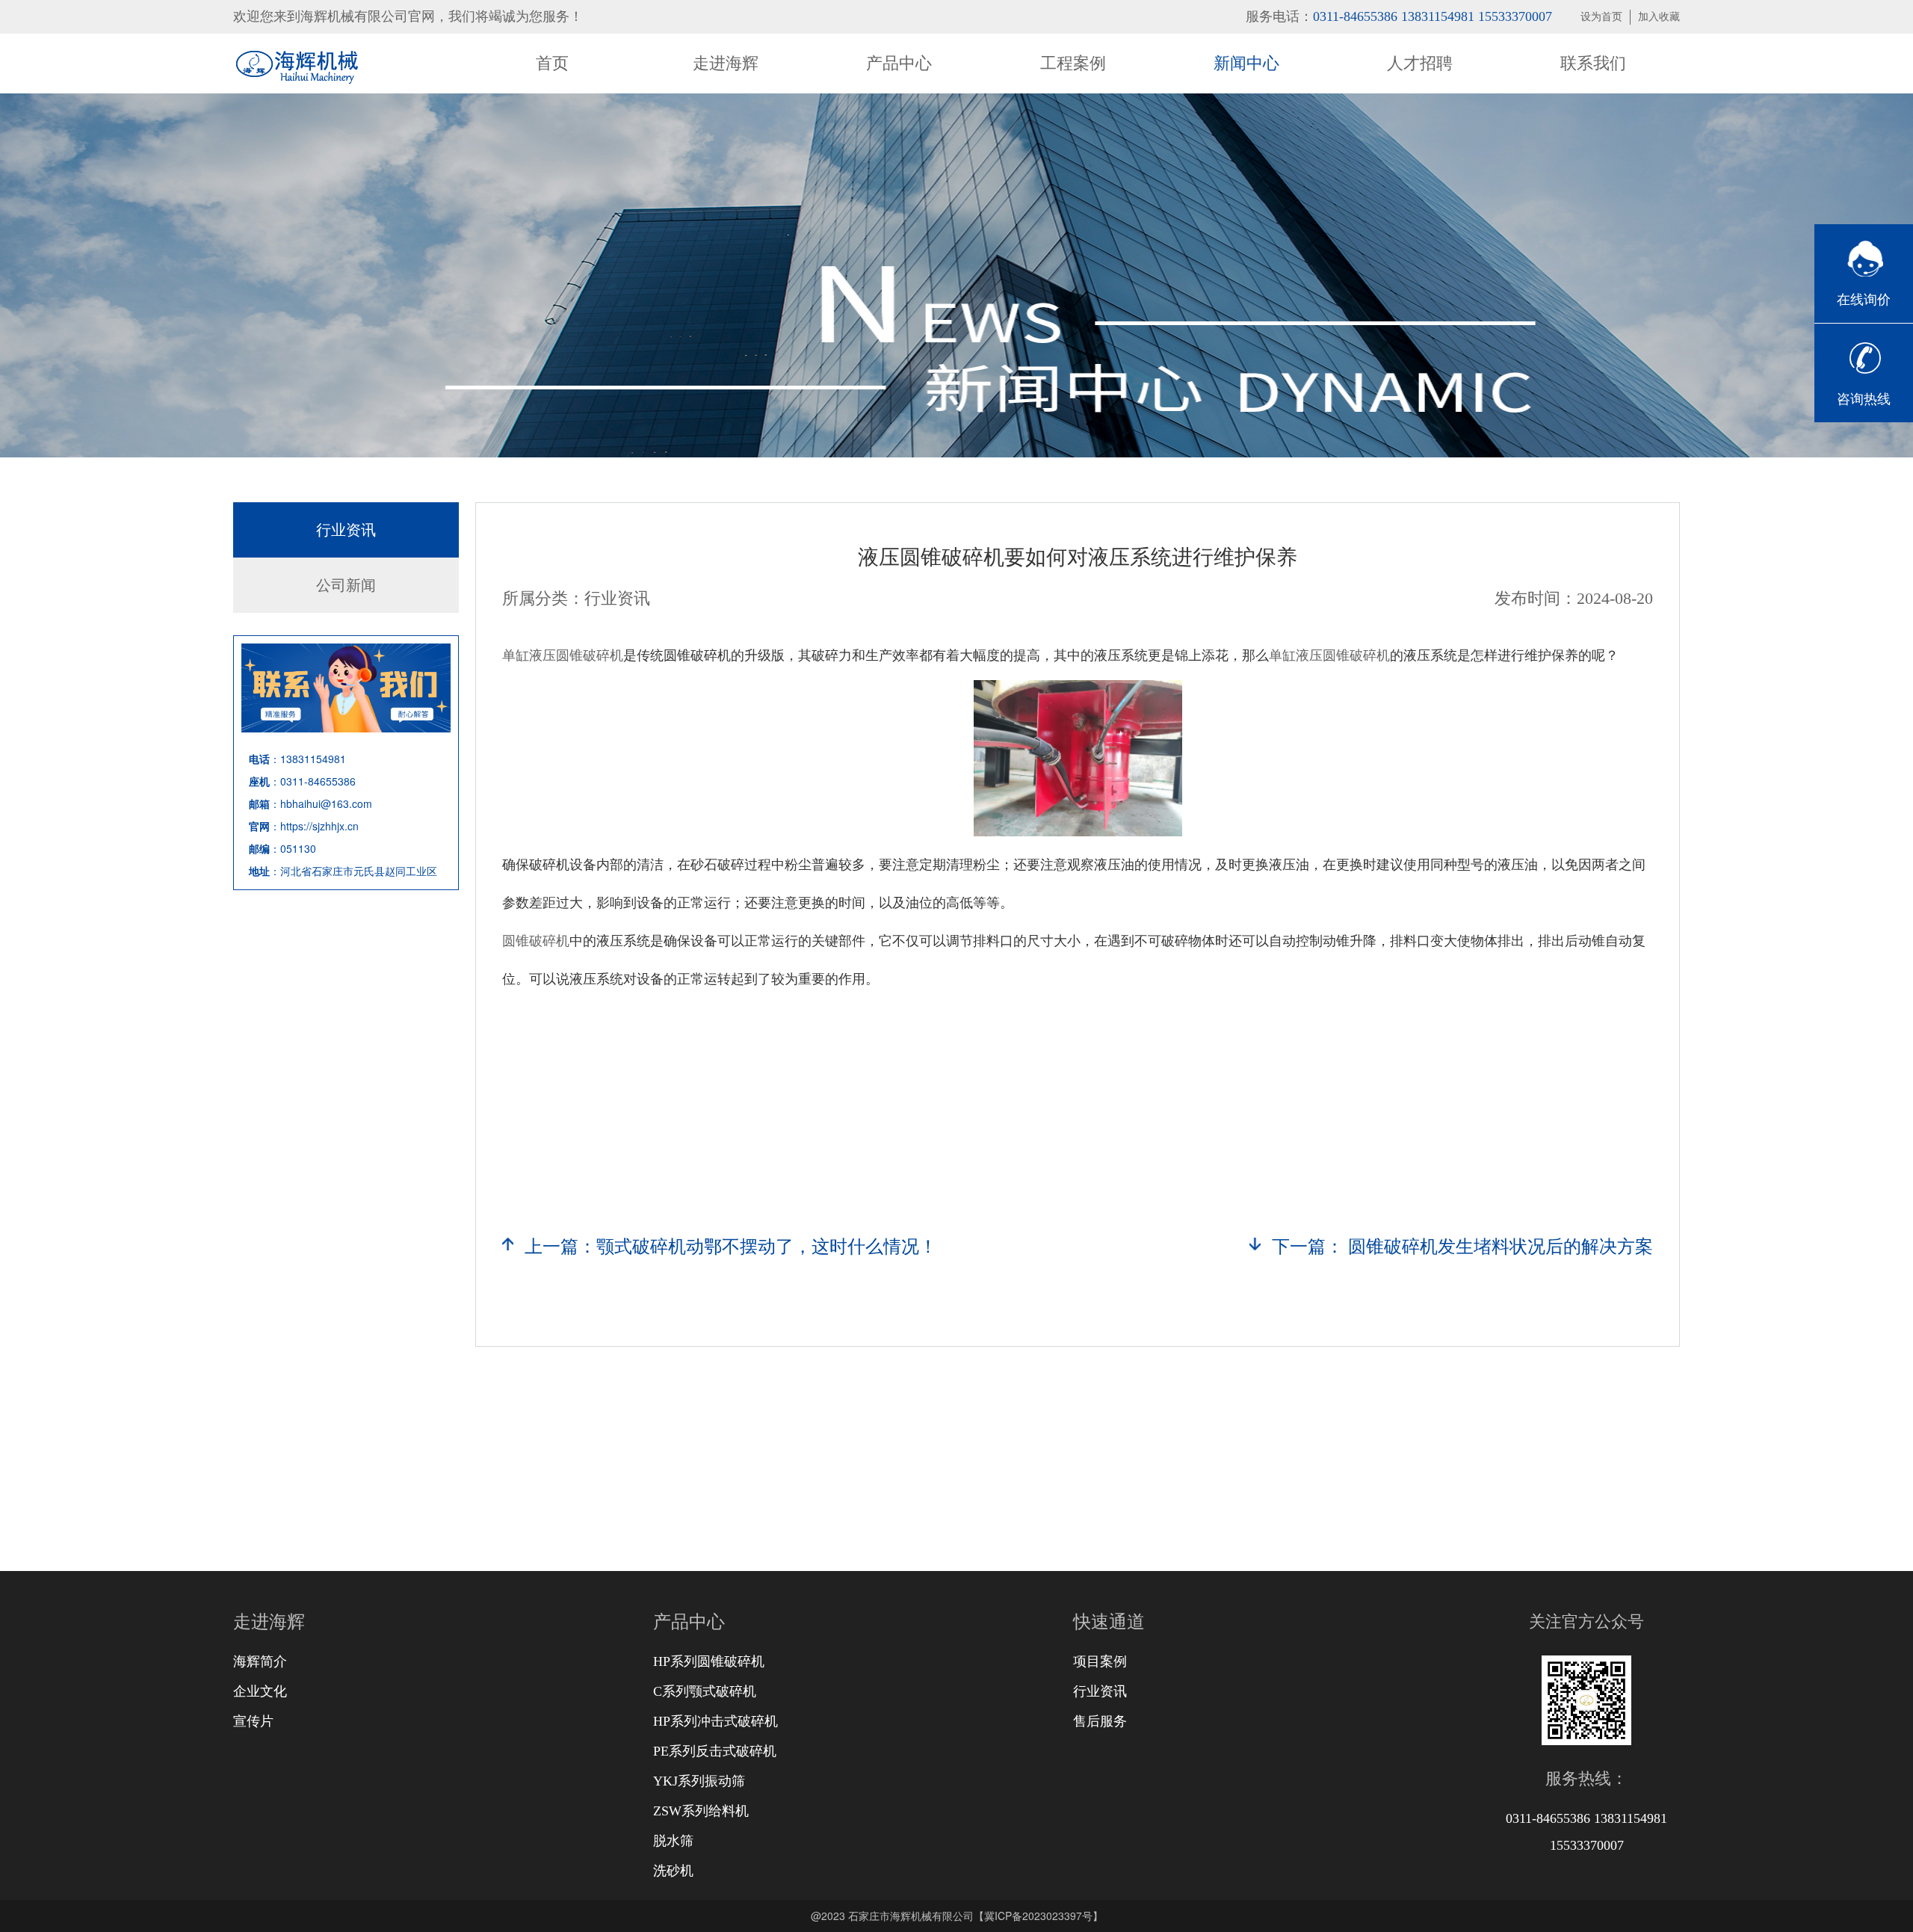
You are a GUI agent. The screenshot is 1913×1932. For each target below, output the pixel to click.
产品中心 (899, 63)
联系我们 (1593, 63)
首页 (552, 63)
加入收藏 (1659, 17)
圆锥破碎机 (536, 939)
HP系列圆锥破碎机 (709, 1661)
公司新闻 (346, 585)
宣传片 (253, 1721)
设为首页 (1601, 17)
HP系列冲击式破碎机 (716, 1721)
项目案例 (1100, 1661)
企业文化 (260, 1691)
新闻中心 (1246, 63)
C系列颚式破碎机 (705, 1691)
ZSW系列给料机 (701, 1811)
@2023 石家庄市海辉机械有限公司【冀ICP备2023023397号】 (957, 1916)
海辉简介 (260, 1661)
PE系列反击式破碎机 (715, 1751)
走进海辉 (726, 63)
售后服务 (1100, 1721)
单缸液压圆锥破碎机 (563, 654)
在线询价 (1864, 300)
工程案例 (1073, 63)
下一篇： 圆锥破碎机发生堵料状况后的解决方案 (1462, 1247)
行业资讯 (346, 530)
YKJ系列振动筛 (699, 1781)
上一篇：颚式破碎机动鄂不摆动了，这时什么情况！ (731, 1247)
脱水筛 (673, 1841)
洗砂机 (673, 1871)
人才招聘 (1420, 63)
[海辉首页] (296, 64)
